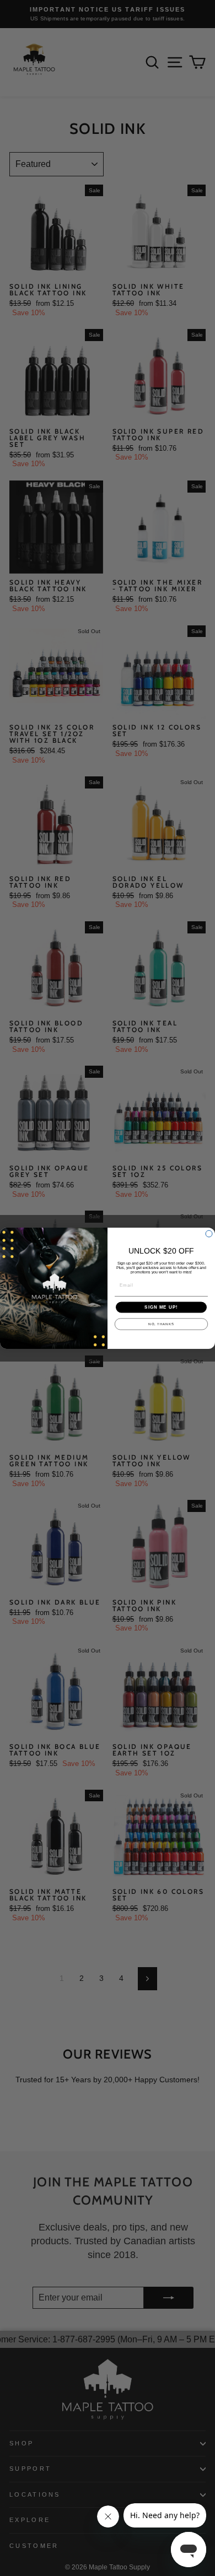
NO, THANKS (161, 1324)
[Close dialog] (209, 1234)
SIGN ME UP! (161, 1307)
